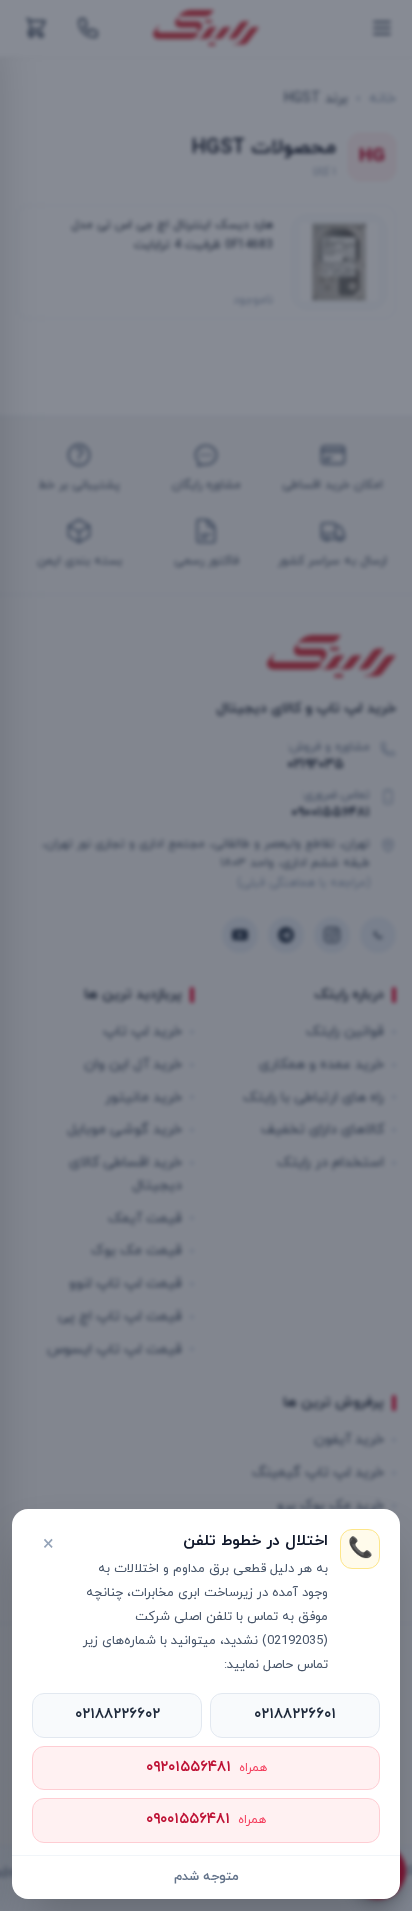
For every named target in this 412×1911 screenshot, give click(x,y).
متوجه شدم (206, 1877)
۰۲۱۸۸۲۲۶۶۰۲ (117, 1714)
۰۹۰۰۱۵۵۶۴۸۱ (206, 1819)
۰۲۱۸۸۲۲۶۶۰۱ (295, 1714)
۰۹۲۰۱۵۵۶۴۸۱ (206, 1767)
